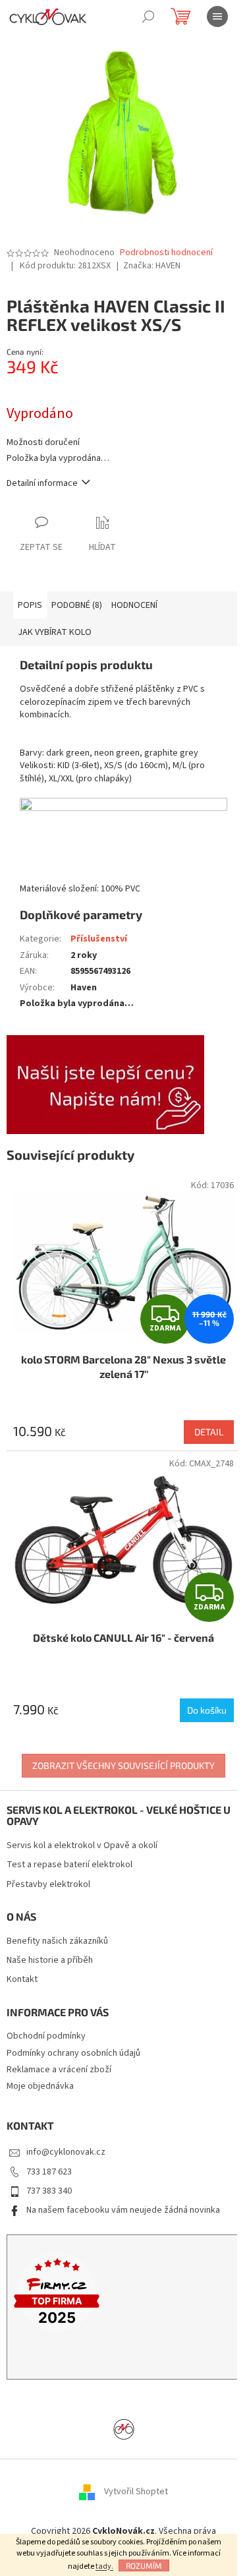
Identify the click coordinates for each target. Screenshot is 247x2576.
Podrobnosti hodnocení (166, 253)
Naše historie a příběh (50, 1961)
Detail (209, 1432)
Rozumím (144, 2565)
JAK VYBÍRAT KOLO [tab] (55, 632)
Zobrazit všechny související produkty (123, 1765)
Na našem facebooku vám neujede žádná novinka (123, 2210)
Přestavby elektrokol (48, 1885)
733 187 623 (49, 2172)
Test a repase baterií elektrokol (69, 1865)
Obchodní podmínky (46, 2036)
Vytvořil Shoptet (136, 2492)
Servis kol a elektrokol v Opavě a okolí (82, 1846)
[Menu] (217, 16)
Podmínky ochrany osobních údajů (73, 2053)
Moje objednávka (40, 2086)
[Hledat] (148, 16)
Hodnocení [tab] (134, 605)
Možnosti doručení (43, 443)
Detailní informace (42, 483)
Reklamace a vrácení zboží (59, 2070)
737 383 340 (49, 2191)
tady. (104, 2566)
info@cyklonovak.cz (66, 2152)
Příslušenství (99, 939)
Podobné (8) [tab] (77, 605)
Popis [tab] (30, 605)
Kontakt (22, 1980)
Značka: (152, 266)
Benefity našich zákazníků (57, 1941)
